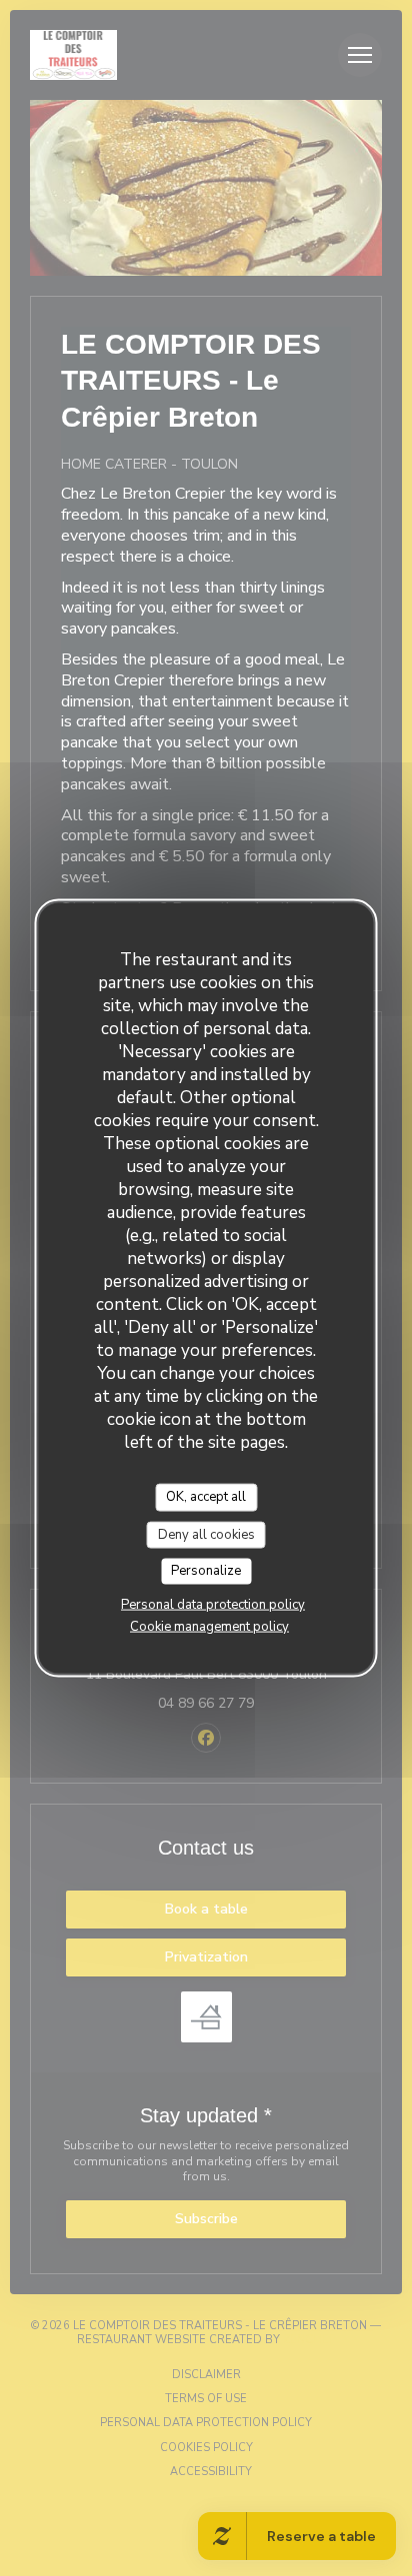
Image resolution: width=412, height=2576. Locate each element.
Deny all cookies (206, 1534)
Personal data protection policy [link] (213, 1604)
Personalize (206, 1571)
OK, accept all (206, 1497)
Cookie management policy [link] (209, 1626)
